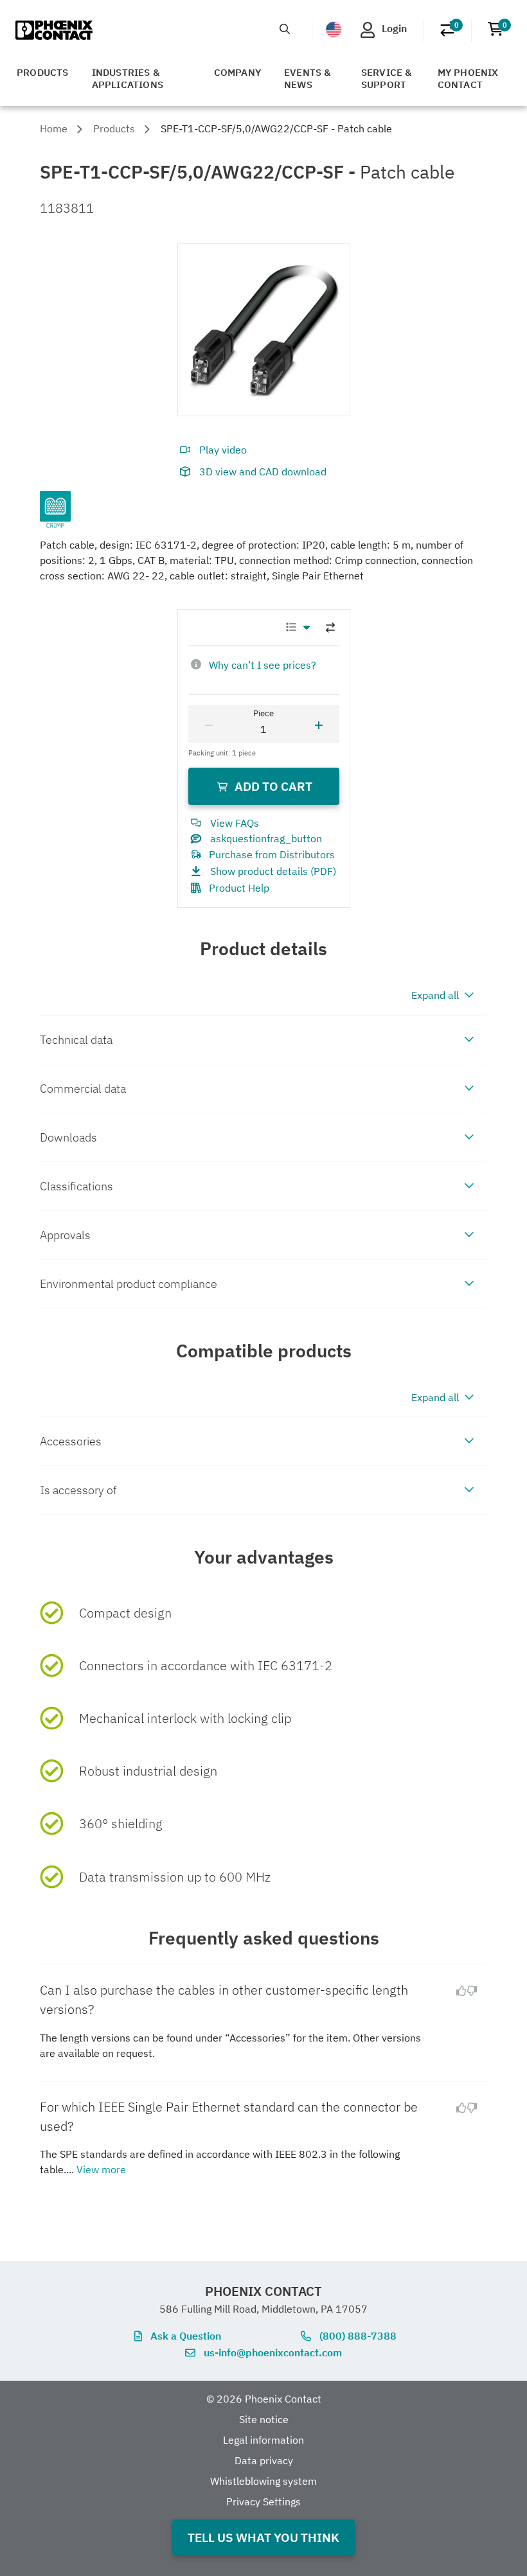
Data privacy (264, 2460)
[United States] (334, 30)
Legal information (263, 2440)
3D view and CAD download (263, 472)
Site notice (264, 2419)
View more (101, 2169)
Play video (223, 450)
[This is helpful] (456, 1991)
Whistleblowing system (263, 2481)
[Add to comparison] (330, 628)
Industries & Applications (128, 78)
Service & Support (387, 78)
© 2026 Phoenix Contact (264, 2399)
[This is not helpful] (477, 1991)
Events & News (308, 78)
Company (237, 72)
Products (43, 72)
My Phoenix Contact (468, 78)
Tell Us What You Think (263, 2537)
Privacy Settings (263, 2501)
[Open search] (285, 29)
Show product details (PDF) (273, 871)
